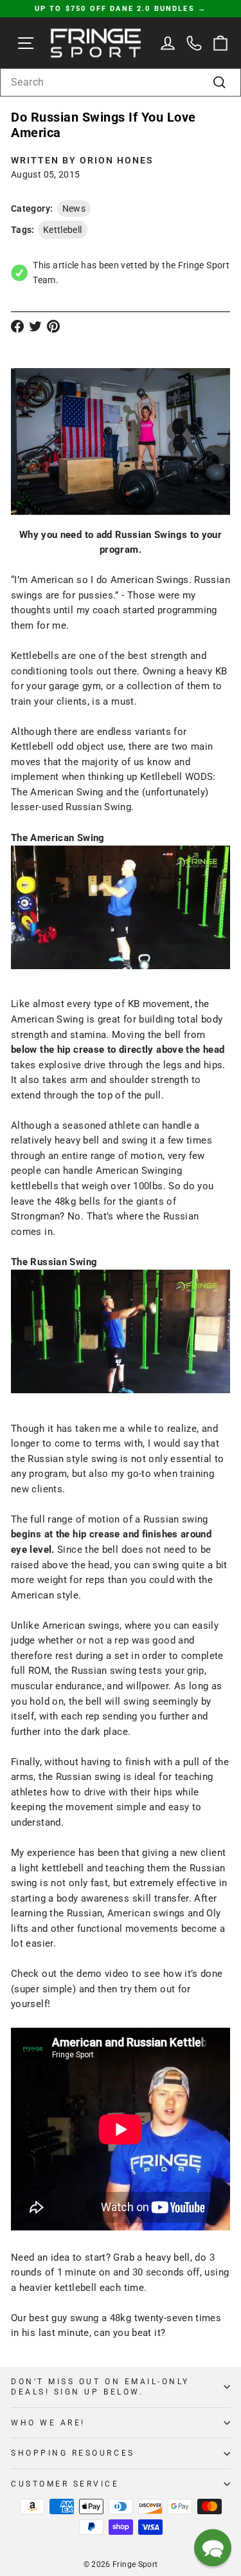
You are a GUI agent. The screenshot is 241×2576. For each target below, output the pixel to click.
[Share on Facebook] (17, 326)
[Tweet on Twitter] (35, 326)
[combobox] (121, 82)
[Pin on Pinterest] (53, 326)
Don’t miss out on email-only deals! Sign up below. (100, 2387)
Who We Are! (48, 2423)
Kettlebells (35, 656)
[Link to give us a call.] (194, 43)
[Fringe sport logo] (96, 43)
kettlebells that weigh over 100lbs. (88, 1186)
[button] (213, 2548)
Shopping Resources (73, 2453)
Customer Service (65, 2484)
